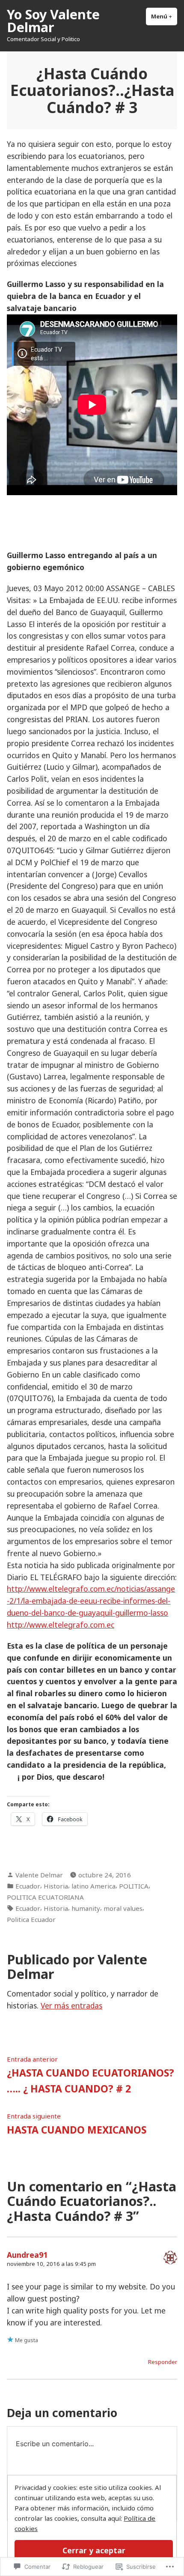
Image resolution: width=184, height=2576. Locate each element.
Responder (163, 2362)
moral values (123, 1908)
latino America (93, 1886)
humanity (86, 1908)
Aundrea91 (27, 2255)
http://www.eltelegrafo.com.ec (61, 1625)
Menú (164, 16)
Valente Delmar (39, 1875)
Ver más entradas (71, 2005)
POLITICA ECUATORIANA (45, 1897)
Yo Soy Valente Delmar (53, 21)
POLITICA (134, 1886)
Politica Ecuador (31, 1919)
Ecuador (28, 1886)
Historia (56, 1886)
